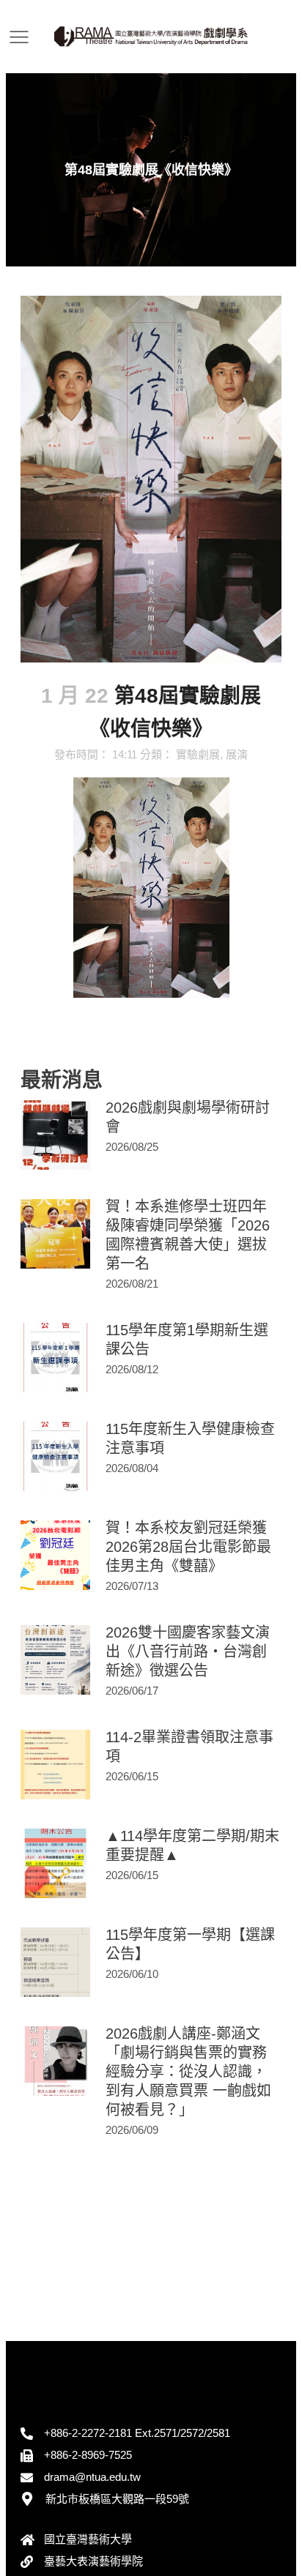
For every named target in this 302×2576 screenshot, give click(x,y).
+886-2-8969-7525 (88, 2455)
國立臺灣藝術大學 (88, 2539)
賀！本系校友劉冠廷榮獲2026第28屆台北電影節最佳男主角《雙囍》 (188, 1547)
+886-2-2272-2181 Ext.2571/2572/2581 (137, 2433)
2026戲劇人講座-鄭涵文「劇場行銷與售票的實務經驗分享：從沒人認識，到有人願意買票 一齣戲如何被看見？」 (188, 2072)
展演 (237, 754)
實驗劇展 (198, 754)
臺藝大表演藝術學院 (93, 2561)
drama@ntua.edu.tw (92, 2477)
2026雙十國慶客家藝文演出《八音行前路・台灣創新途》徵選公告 (188, 1651)
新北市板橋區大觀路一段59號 (117, 2499)
